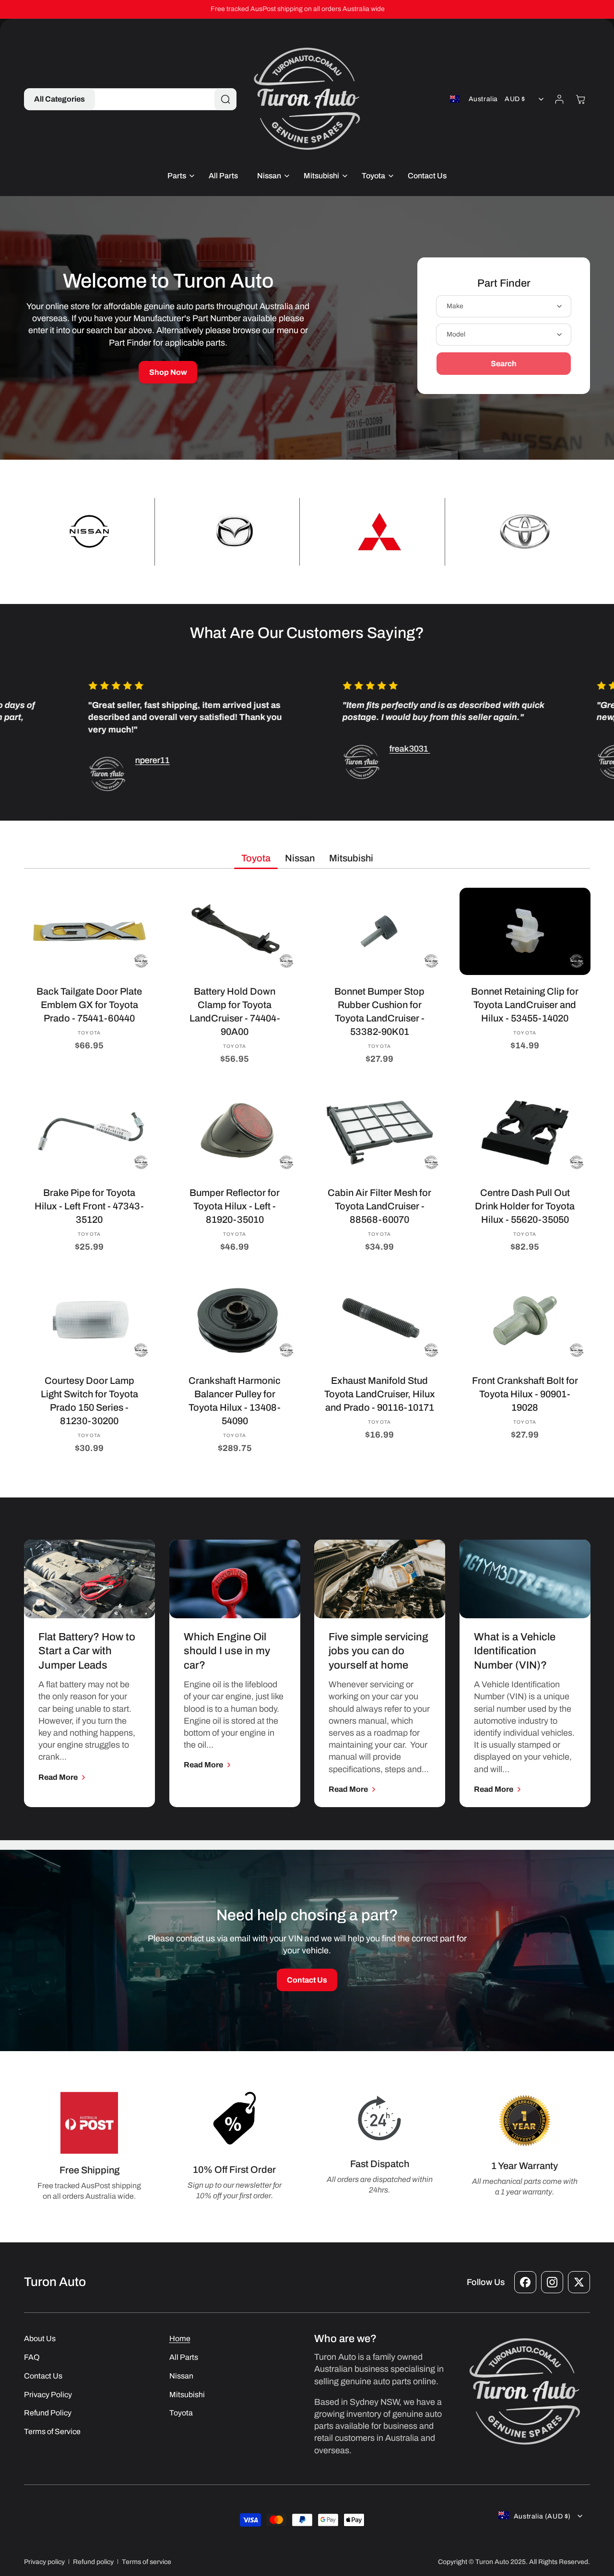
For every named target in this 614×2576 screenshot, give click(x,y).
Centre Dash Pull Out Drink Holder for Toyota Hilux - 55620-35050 (525, 1206)
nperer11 (113, 761)
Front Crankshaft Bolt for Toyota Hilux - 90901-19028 (525, 1393)
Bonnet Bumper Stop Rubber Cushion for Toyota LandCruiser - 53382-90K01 (379, 1011)
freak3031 (371, 749)
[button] (59, 99)
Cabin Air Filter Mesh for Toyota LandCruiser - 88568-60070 (379, 1206)
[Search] (225, 99)
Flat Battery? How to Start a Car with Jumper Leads (87, 1651)
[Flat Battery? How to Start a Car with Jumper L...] (89, 1579)
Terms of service (147, 2562)
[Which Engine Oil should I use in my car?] (235, 1579)
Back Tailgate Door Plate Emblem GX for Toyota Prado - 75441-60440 (89, 1005)
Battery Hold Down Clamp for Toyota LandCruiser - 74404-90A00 (234, 1011)
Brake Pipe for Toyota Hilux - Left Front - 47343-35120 (89, 1206)
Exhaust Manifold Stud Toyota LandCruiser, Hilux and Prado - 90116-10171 (380, 1393)
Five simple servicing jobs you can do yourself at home (378, 1651)
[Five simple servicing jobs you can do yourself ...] (380, 1579)
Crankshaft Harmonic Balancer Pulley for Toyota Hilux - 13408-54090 (235, 1400)
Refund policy (93, 2562)
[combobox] (161, 99)
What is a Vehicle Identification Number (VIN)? (515, 1651)
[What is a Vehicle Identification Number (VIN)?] (525, 1579)
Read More (58, 1777)
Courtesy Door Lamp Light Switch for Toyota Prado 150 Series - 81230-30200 (89, 1400)
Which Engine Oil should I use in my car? (227, 1651)
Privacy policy (44, 2562)
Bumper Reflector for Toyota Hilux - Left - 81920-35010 (235, 1206)
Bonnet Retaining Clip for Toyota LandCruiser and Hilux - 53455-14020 (525, 1005)
